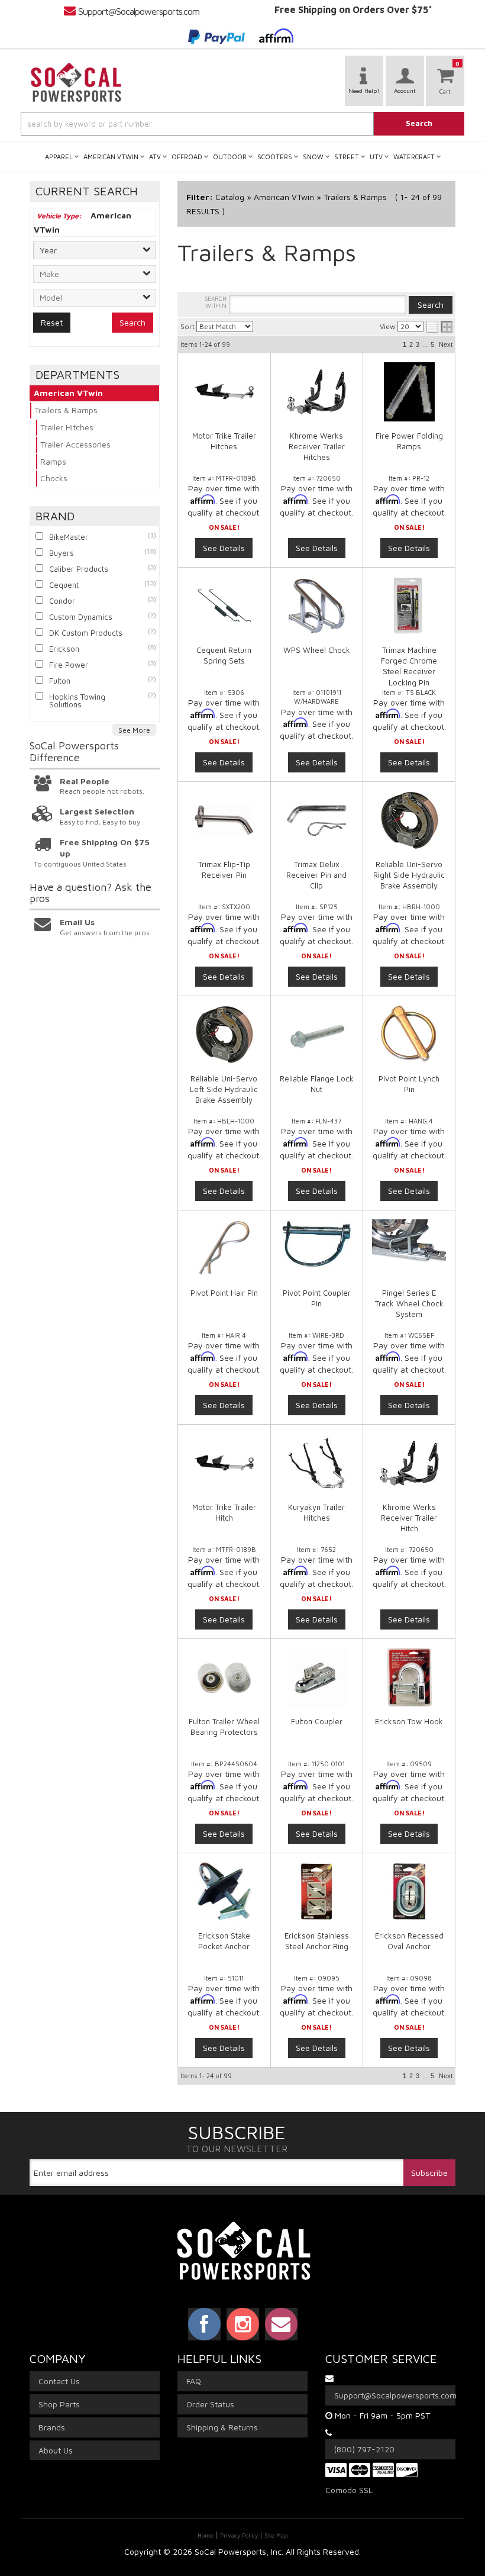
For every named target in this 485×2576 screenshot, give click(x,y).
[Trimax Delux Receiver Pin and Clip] (317, 820)
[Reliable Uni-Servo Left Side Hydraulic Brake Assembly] (224, 1035)
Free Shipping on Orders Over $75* (353, 9)
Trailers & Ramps (66, 410)
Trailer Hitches (67, 427)
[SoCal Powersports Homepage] (76, 82)
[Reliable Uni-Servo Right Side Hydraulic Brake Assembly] (409, 820)
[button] (242, 124)
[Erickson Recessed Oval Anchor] (409, 1892)
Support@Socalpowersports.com (139, 11)
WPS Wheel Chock (317, 650)
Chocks (54, 478)
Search (132, 322)
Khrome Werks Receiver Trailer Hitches (317, 446)
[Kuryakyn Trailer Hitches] (317, 1463)
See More (134, 730)
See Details (224, 548)
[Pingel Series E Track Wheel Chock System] (409, 1241)
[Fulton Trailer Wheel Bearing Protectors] (224, 1677)
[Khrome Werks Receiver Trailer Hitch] (409, 1463)
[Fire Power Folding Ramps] (409, 392)
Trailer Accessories (75, 444)
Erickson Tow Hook (409, 1721)
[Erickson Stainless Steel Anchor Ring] (317, 1892)
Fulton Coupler (317, 1721)
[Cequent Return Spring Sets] (224, 606)
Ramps (53, 461)
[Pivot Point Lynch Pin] (409, 1035)
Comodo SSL (349, 2490)
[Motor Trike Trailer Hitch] (224, 1463)
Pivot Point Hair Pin (224, 1293)
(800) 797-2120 (364, 2449)
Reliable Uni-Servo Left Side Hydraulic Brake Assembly (224, 1089)
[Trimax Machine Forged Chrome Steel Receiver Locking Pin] (409, 606)
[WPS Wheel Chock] (317, 606)
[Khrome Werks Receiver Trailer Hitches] (317, 392)
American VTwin (68, 393)
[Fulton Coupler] (317, 1677)
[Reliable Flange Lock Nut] (317, 1035)
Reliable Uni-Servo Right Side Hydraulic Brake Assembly (409, 875)
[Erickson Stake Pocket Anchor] (224, 1892)
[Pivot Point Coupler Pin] (317, 1245)
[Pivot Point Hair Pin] (224, 1249)
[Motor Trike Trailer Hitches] (224, 392)
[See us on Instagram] (243, 2324)
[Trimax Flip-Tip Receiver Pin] (224, 820)
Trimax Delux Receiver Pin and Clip (316, 875)
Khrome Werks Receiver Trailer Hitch (409, 1518)
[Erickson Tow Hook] (409, 1677)
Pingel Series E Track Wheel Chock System (409, 1303)
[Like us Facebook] (204, 2324)
